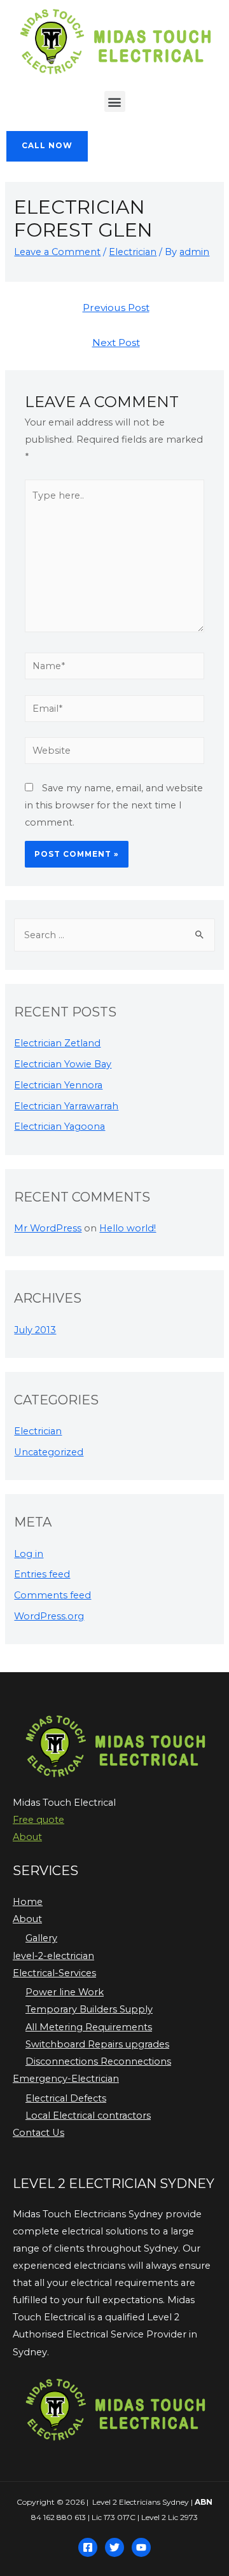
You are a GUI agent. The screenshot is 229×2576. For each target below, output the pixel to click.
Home (28, 1902)
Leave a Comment (57, 252)
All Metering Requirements (89, 2027)
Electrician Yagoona (59, 1126)
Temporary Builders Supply (89, 2009)
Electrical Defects (66, 2098)
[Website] (114, 753)
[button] (115, 101)
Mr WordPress (48, 1228)
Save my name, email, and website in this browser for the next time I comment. (114, 805)
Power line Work (65, 1992)
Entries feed (42, 1574)
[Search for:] (114, 935)
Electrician (133, 252)
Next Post (116, 343)
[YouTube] (141, 2547)
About (27, 1837)
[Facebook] (88, 2547)
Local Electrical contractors (88, 2116)
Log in (29, 1554)
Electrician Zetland (57, 1043)
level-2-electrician (53, 1956)
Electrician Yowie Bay (63, 1064)
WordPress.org (49, 1616)
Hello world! (128, 1228)
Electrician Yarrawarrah (66, 1106)
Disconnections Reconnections (98, 2061)
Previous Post (116, 308)
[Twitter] (114, 2547)
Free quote (38, 1820)
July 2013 (35, 1330)
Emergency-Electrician (66, 2079)
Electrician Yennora (58, 1085)
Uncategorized (49, 1452)
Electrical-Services (54, 1973)
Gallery (41, 1938)
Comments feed (52, 1595)
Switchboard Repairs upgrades (97, 2044)
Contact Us (38, 2133)
